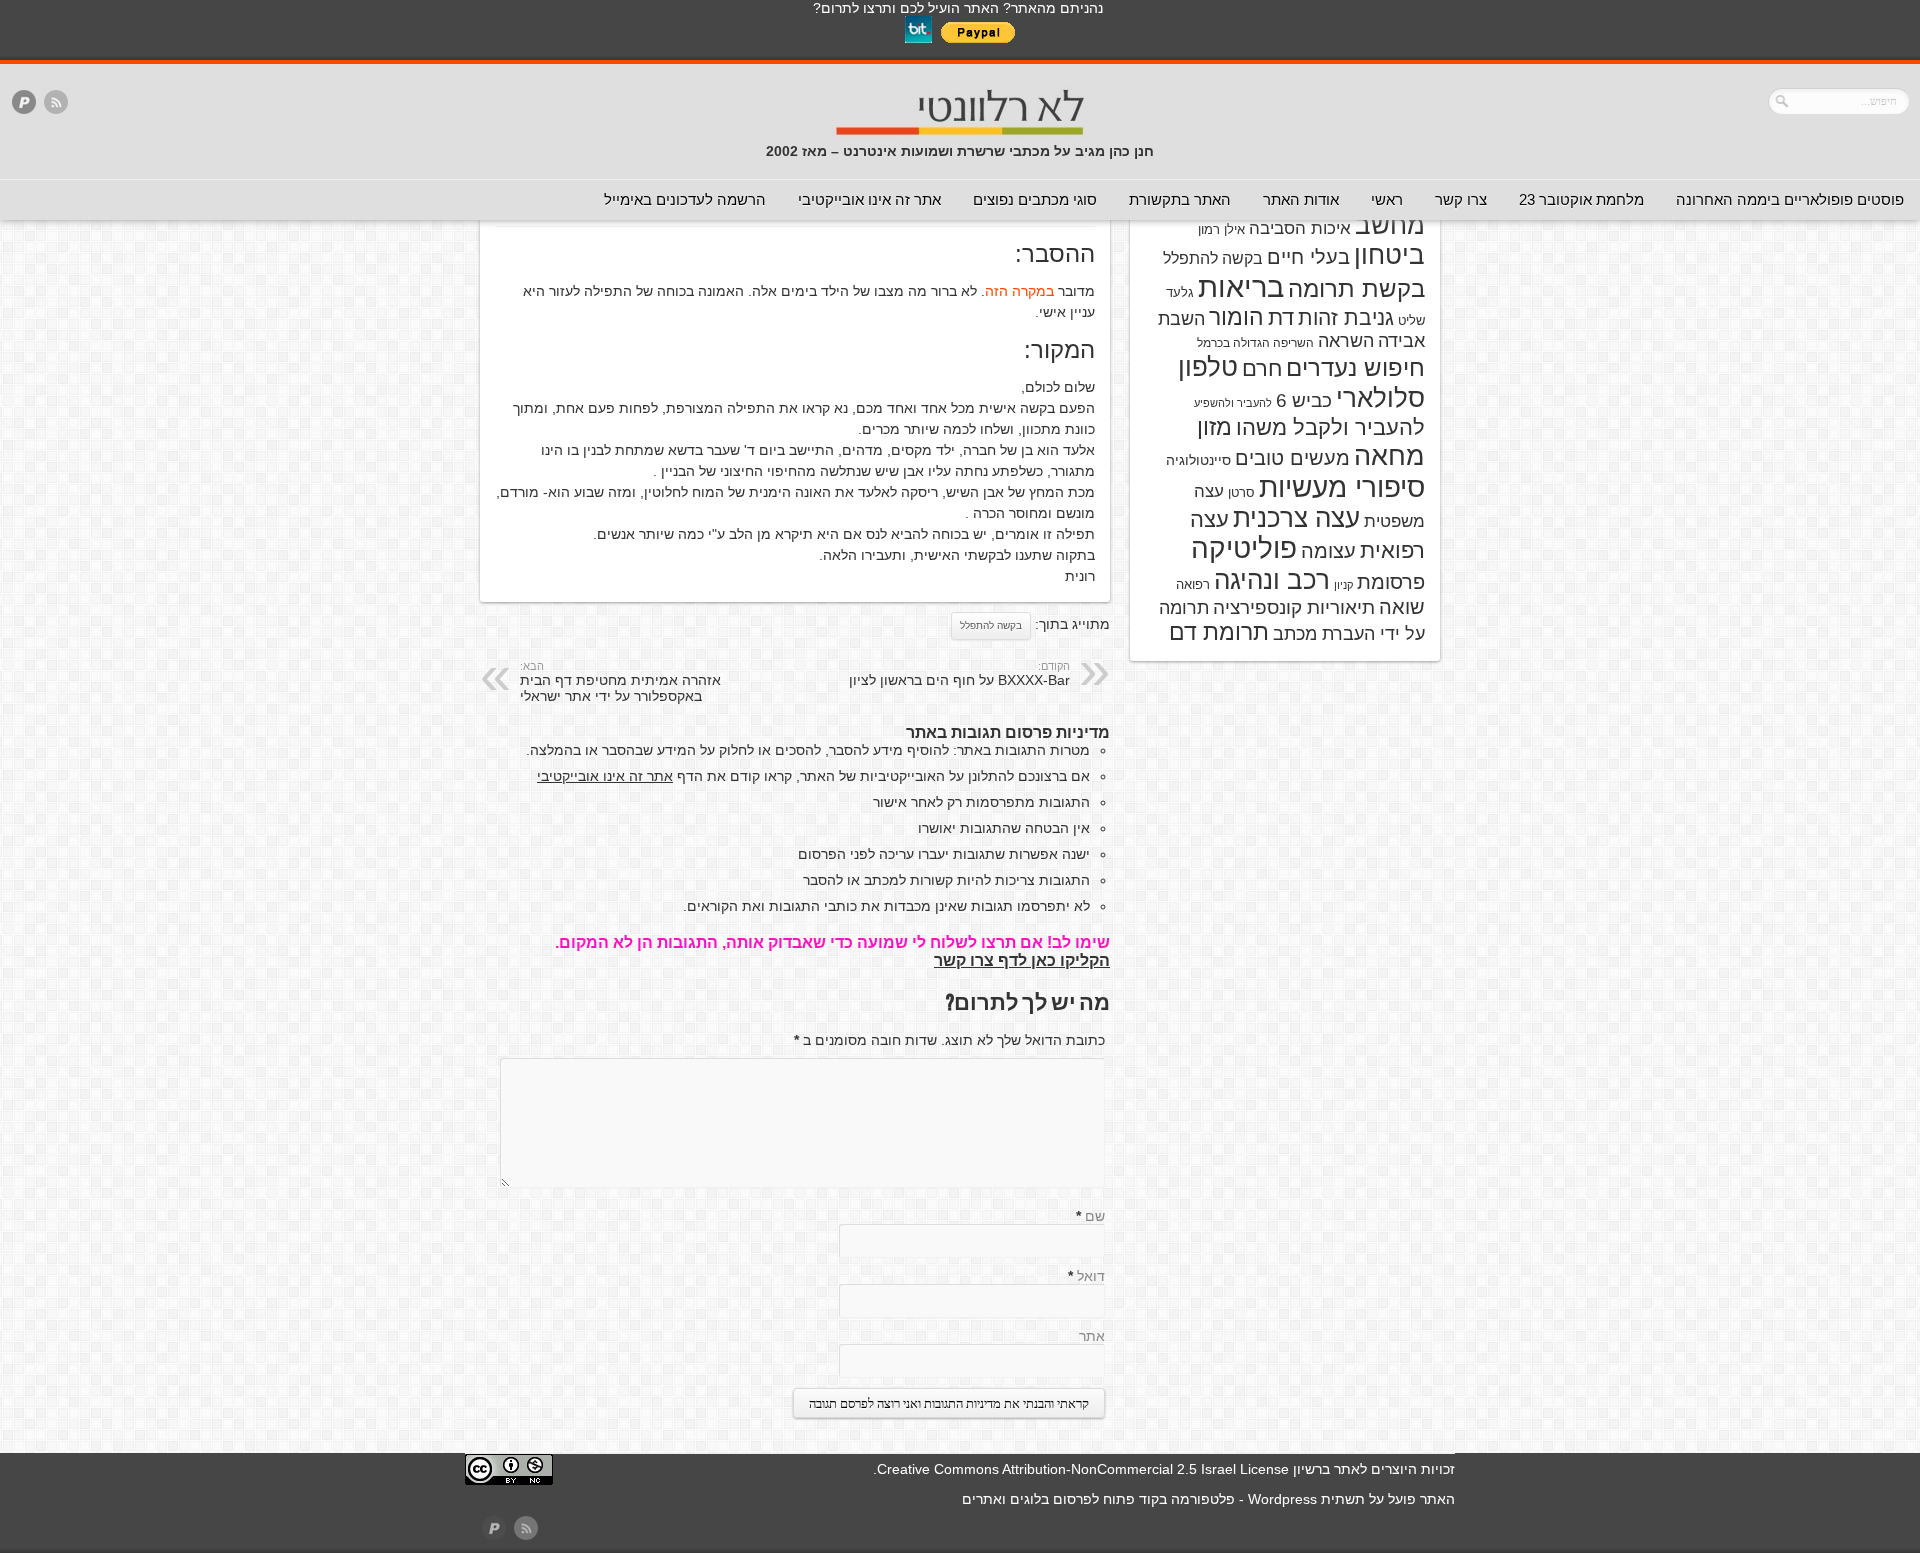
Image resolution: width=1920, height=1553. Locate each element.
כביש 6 (1304, 400)
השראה (1346, 341)
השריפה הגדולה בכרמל (1255, 343)
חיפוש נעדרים (1355, 368)
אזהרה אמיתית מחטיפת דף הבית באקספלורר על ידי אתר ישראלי (620, 682)
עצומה (1328, 551)
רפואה (1193, 584)
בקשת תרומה (1356, 288)
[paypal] (24, 103)
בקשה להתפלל (991, 625)
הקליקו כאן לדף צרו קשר (1022, 960)
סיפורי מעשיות (1342, 487)
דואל (1091, 1276)
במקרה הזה (1019, 291)
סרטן (1241, 492)
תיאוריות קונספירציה (1294, 607)
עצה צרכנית (1296, 518)
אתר (1092, 1336)
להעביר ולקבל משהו (1330, 427)
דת (1281, 317)
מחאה (1389, 456)
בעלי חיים (1308, 257)
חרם (1262, 368)
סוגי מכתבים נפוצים (1035, 199)
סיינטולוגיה (1198, 460)
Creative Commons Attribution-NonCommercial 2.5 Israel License (1083, 1469)
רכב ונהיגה (1272, 580)
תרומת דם (1219, 632)
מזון (1214, 427)
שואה (1402, 607)
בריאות (1241, 286)
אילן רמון (1221, 229)
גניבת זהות (1346, 317)
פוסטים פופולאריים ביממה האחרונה (1790, 199)
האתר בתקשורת (1180, 199)
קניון (1343, 585)
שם (1095, 1216)
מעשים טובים (1292, 458)
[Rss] (56, 103)
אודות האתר (1301, 199)
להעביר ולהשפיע (1233, 403)
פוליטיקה (1244, 548)
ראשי (1387, 199)
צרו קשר (1461, 199)
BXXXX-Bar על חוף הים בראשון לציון (959, 674)
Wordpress (1282, 1499)
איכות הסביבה (1300, 228)
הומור (1236, 317)
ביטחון (1389, 255)
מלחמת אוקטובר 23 (1581, 199)
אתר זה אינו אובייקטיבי (869, 199)
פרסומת (1391, 582)
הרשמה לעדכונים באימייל (685, 199)
